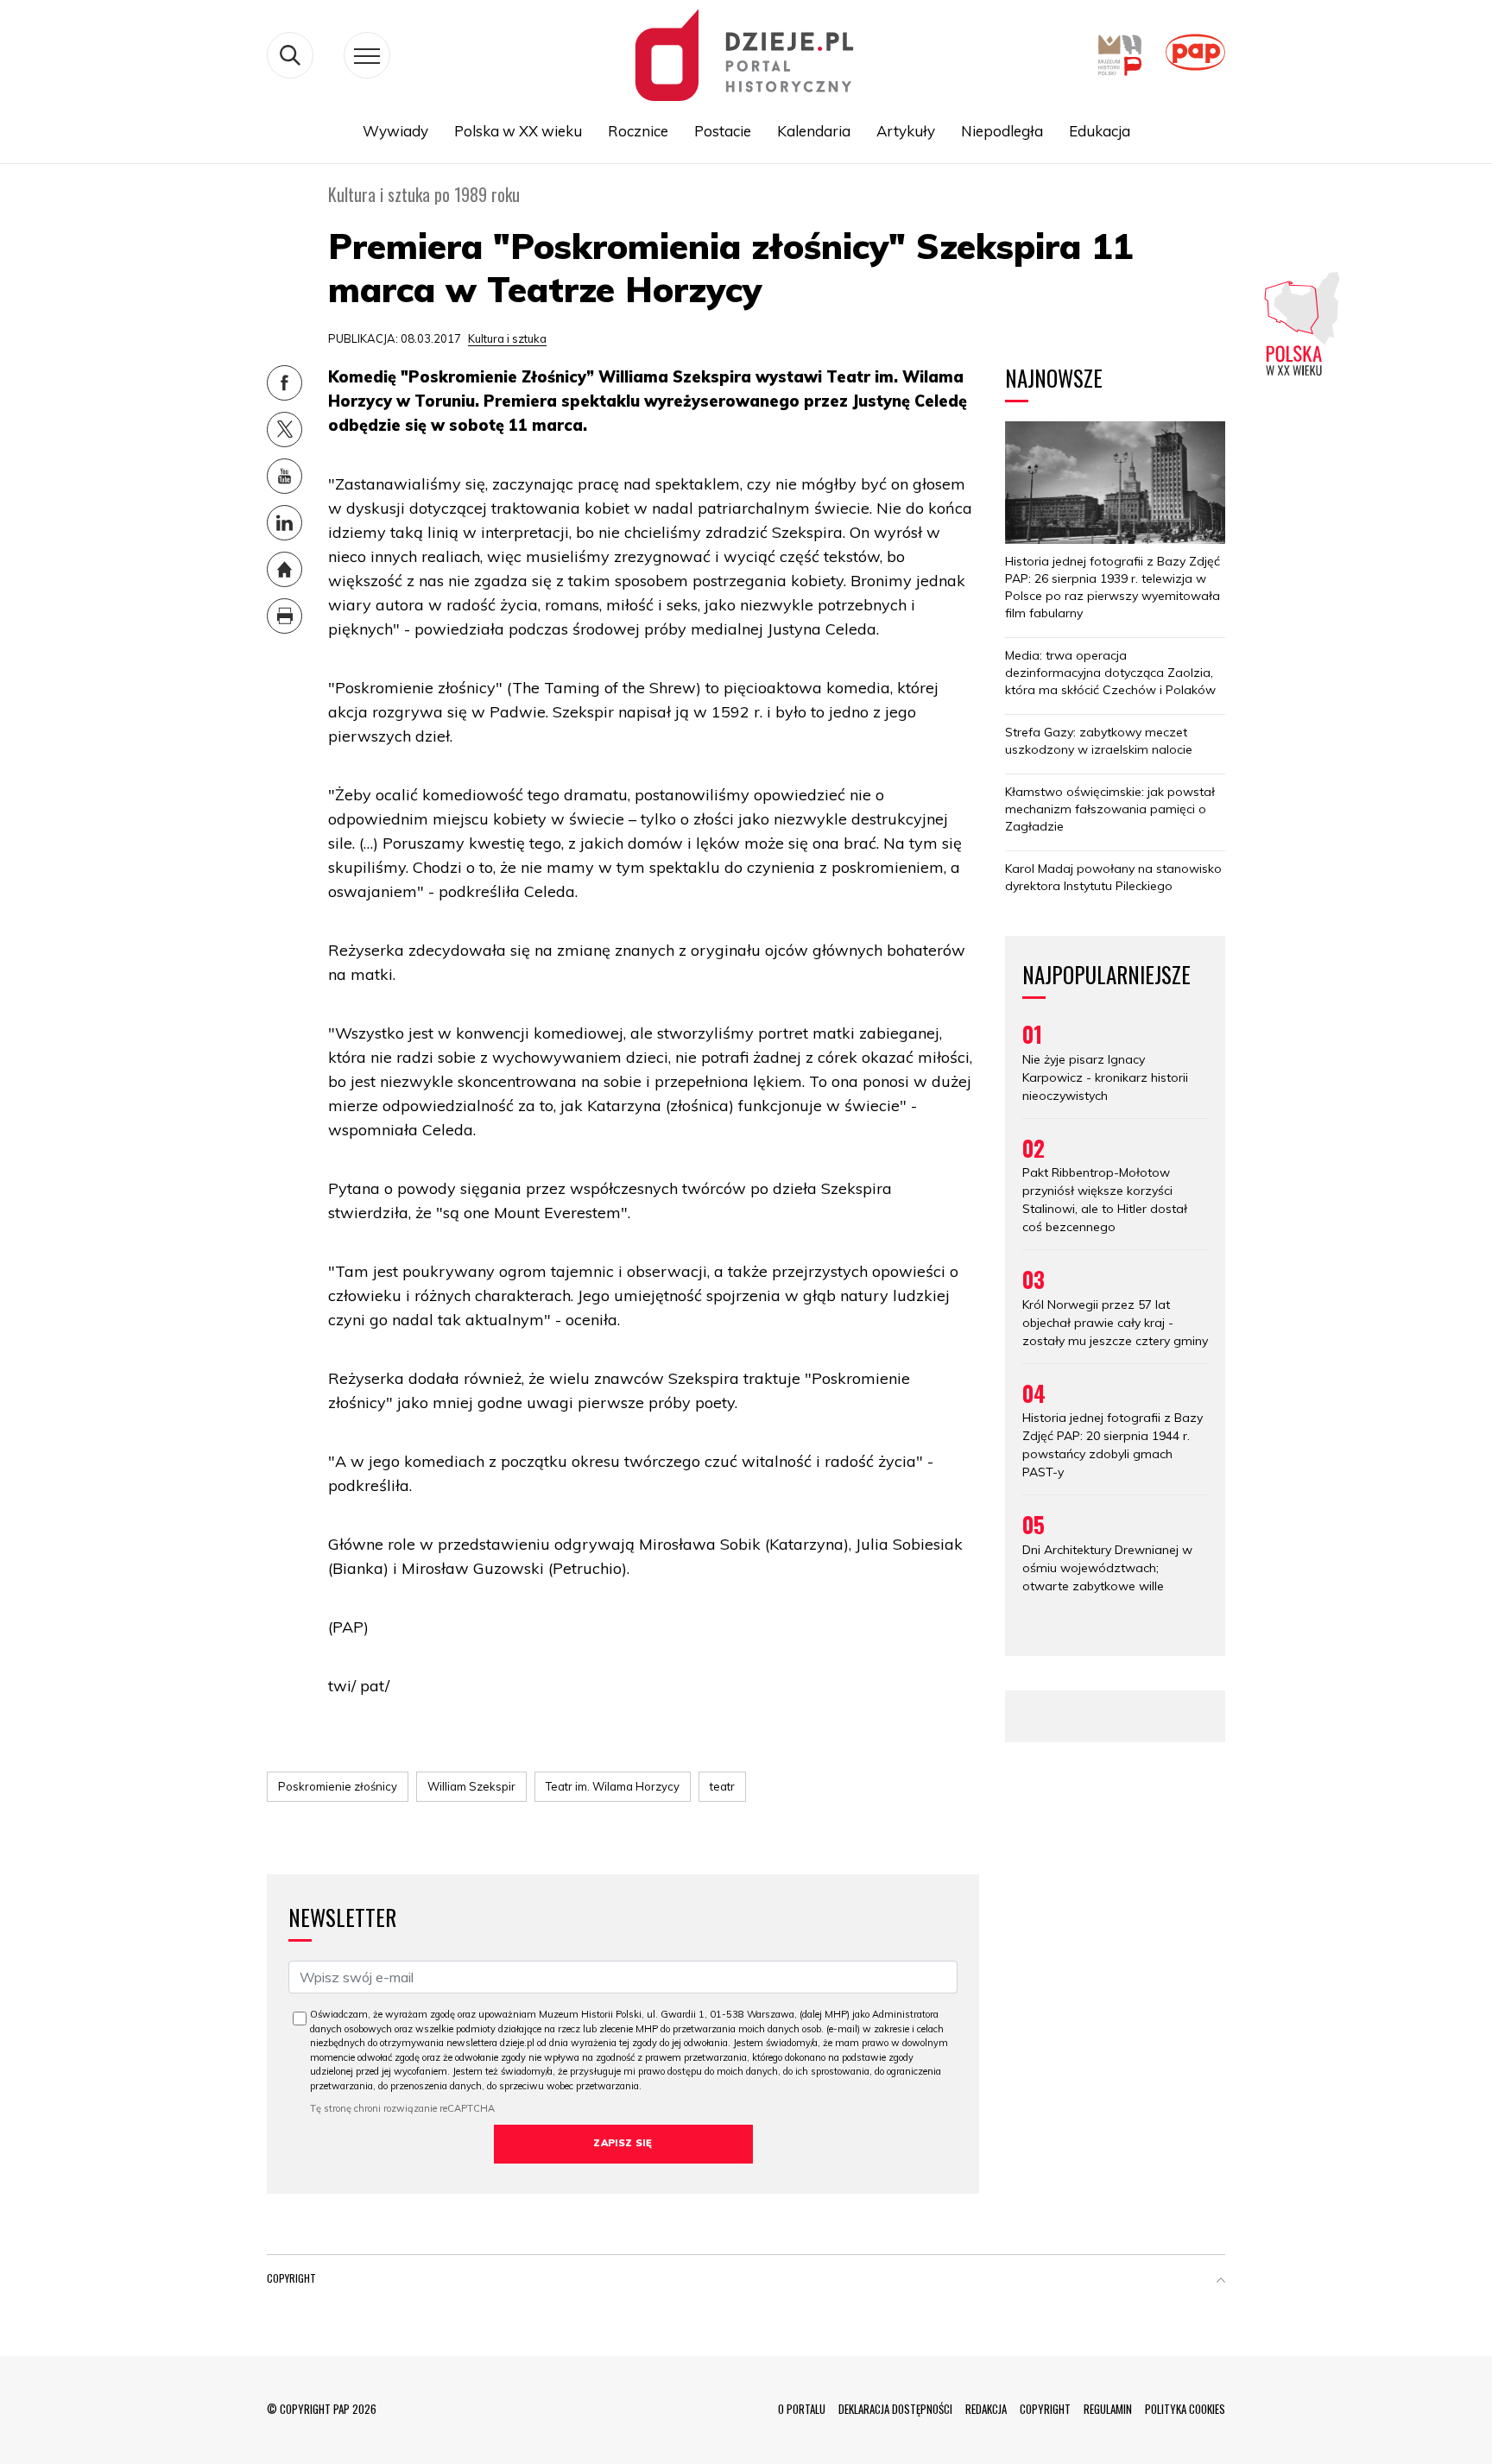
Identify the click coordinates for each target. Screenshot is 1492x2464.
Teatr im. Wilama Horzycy (613, 1786)
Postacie (723, 131)
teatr (722, 1786)
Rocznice (638, 131)
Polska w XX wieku (518, 131)
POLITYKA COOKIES (1185, 2409)
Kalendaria (814, 131)
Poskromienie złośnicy (338, 1786)
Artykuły (906, 131)
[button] (1221, 2282)
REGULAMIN (1108, 2409)
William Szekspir (471, 1786)
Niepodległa (1002, 131)
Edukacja (1100, 131)
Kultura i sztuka (507, 338)
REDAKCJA (986, 2409)
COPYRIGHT (1045, 2409)
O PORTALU (802, 2409)
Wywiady (395, 131)
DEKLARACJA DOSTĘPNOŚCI (895, 2409)
